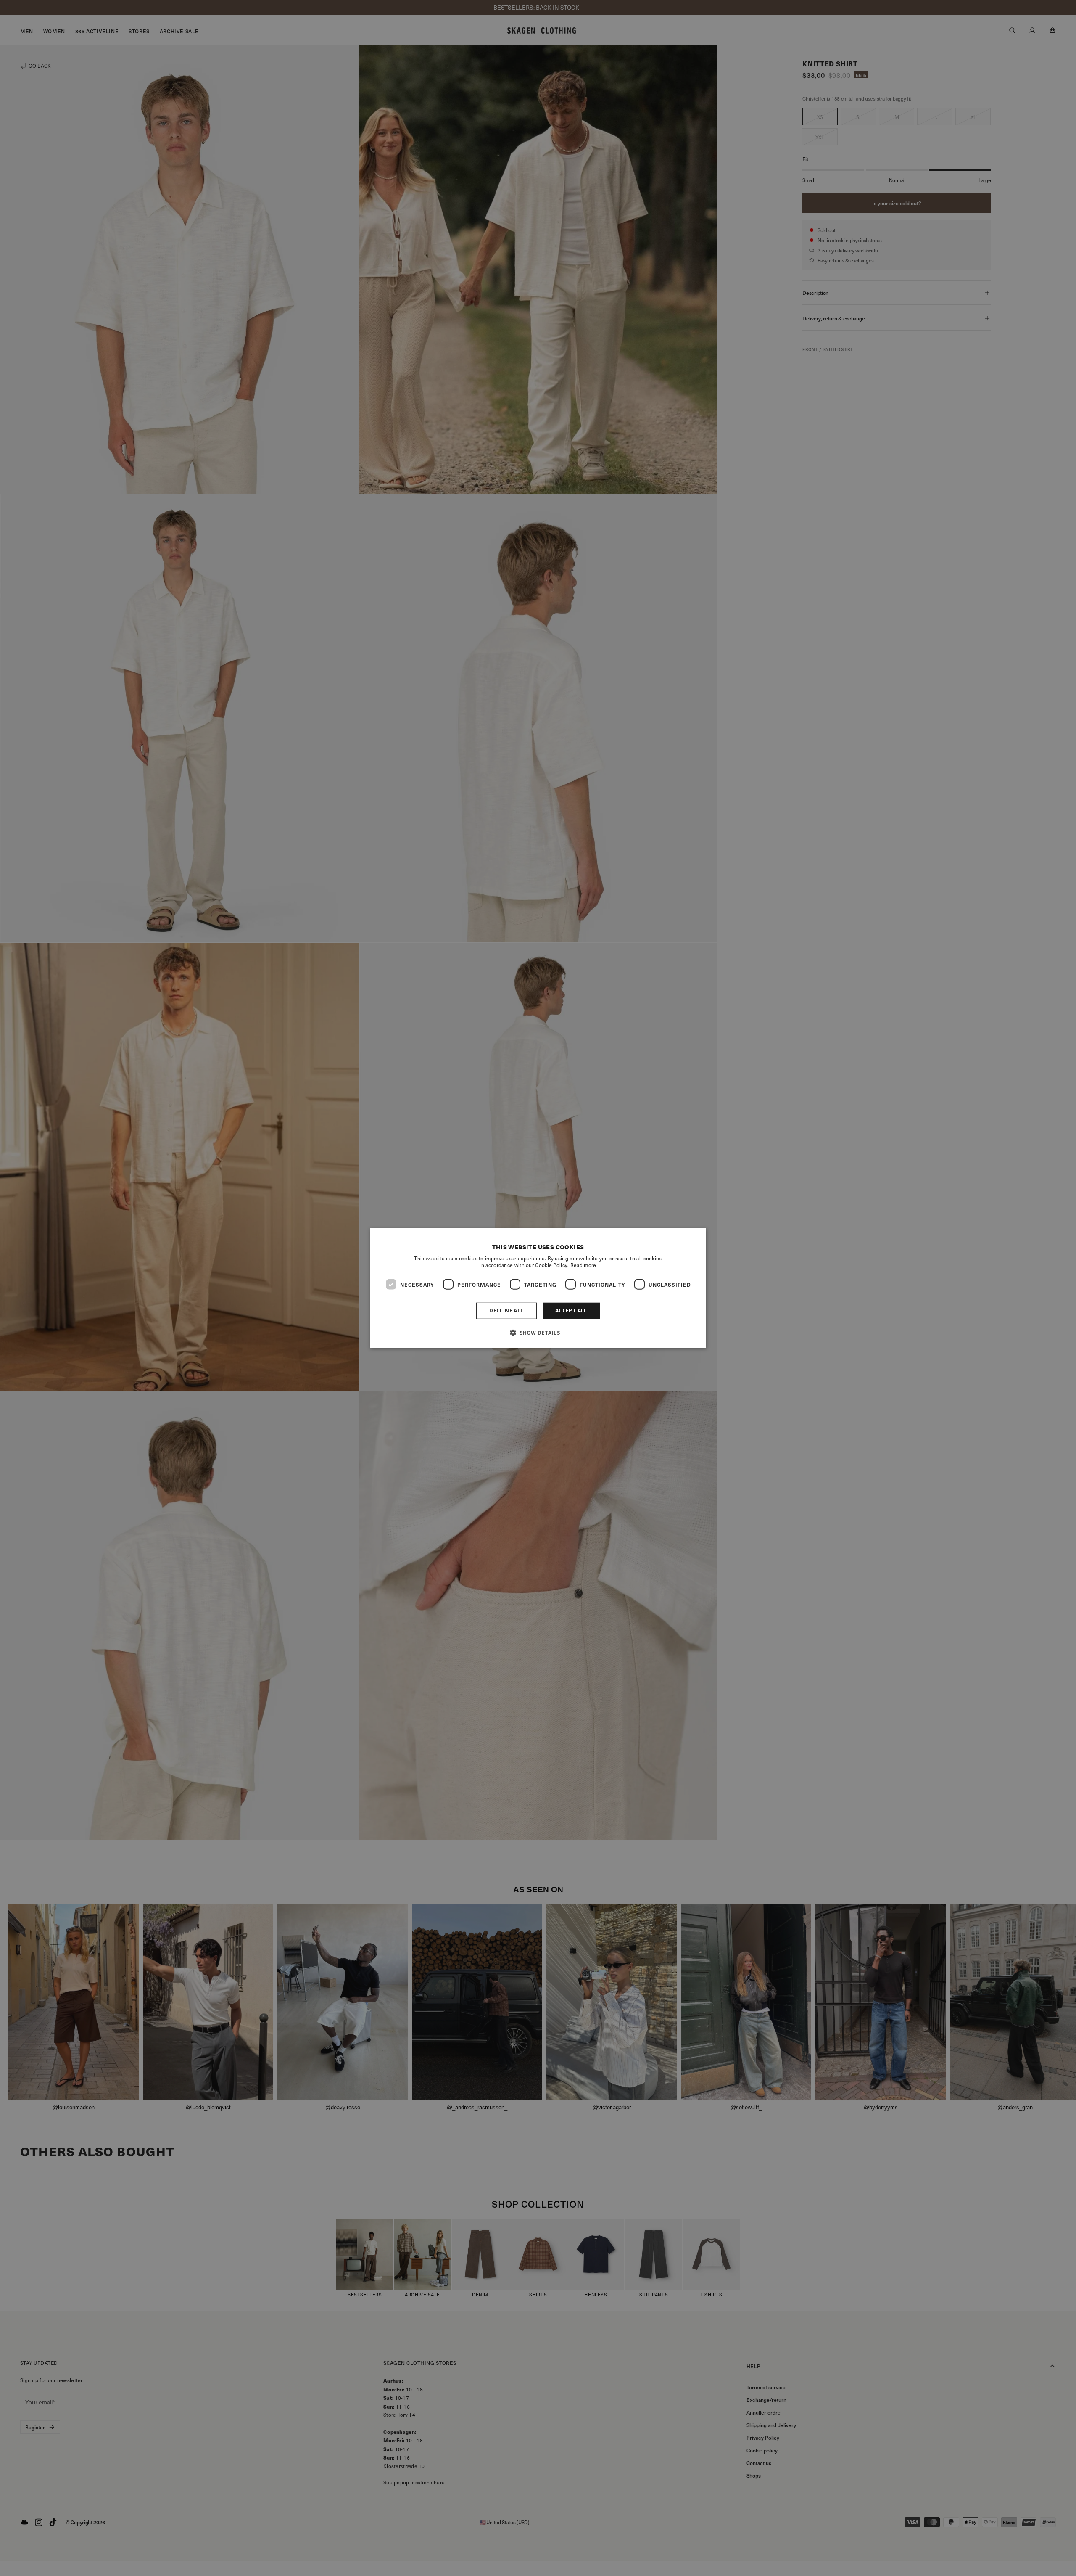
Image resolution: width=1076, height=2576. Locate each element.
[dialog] (538, 1288)
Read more (583, 1265)
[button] (538, 1332)
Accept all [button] (571, 1310)
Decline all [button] (506, 1310)
